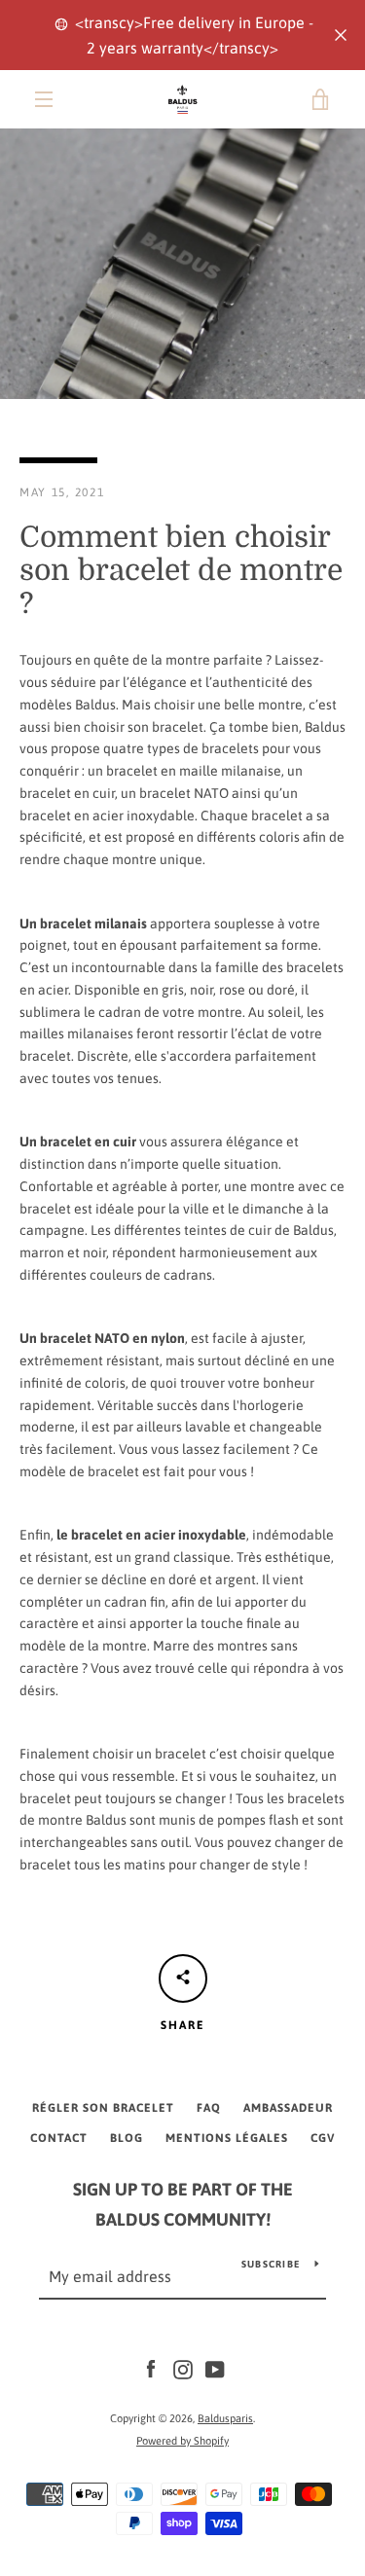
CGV (323, 2138)
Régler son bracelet (103, 2108)
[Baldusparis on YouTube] (215, 2369)
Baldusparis (225, 2418)
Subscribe (271, 2264)
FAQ (209, 2108)
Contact (59, 2138)
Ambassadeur (288, 2108)
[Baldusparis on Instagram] (183, 2369)
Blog (127, 2138)
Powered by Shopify (182, 2441)
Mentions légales (227, 2138)
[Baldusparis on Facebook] (151, 2369)
